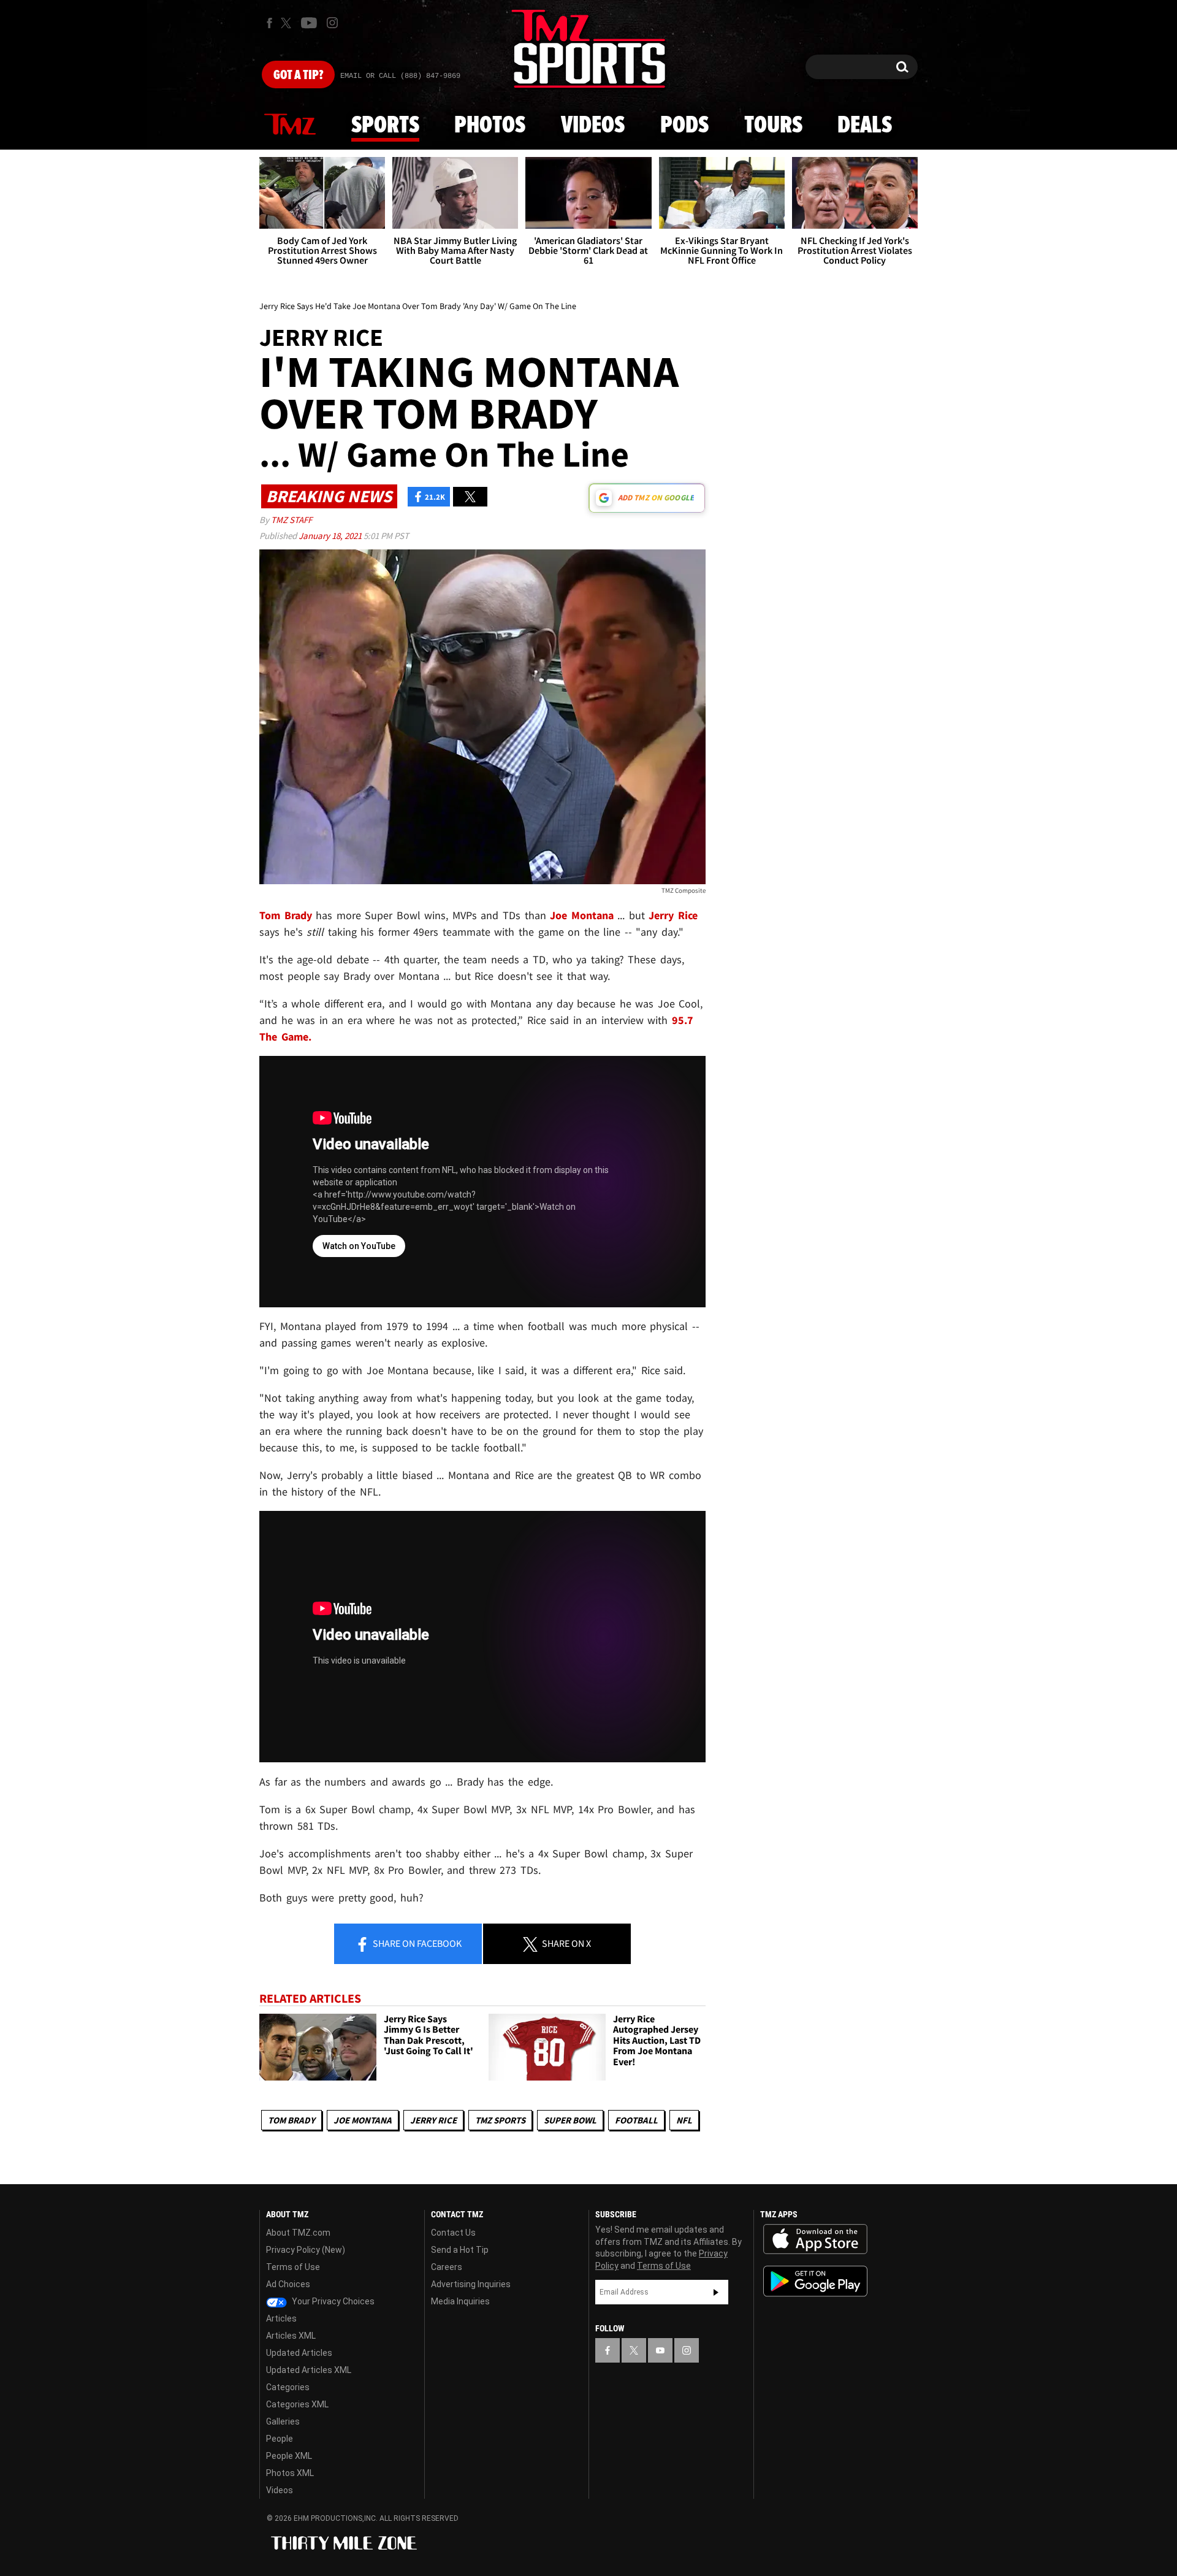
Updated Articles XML (309, 2370)
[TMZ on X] (288, 23)
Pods (684, 126)
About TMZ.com (298, 2233)
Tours (773, 126)
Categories (288, 2387)
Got (298, 75)
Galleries (283, 2421)
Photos (490, 126)
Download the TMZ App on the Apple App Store (815, 2239)
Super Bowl (570, 2120)
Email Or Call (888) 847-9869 (400, 76)
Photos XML (290, 2473)
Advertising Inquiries (471, 2284)
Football (636, 2120)
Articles (281, 2318)
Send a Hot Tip (460, 2250)
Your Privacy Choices (332, 2301)
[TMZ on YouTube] (660, 2350)
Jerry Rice (433, 2120)
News (290, 125)
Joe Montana (363, 2120)
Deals (865, 126)
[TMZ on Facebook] (269, 23)
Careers (447, 2267)
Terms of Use (293, 2267)
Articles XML (291, 2336)
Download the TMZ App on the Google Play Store (815, 2281)
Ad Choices (288, 2284)
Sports (385, 126)
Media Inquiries (460, 2301)
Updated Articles (299, 2353)
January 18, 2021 (331, 536)
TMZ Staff (291, 520)
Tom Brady (291, 2120)
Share (416, 1943)
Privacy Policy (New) (306, 2250)
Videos (593, 126)
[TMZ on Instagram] (332, 23)
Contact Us (453, 2233)
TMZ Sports (500, 2120)
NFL (684, 2120)
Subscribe (716, 2292)
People (280, 2439)
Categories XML (297, 2404)
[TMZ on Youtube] (309, 23)
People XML (289, 2456)
